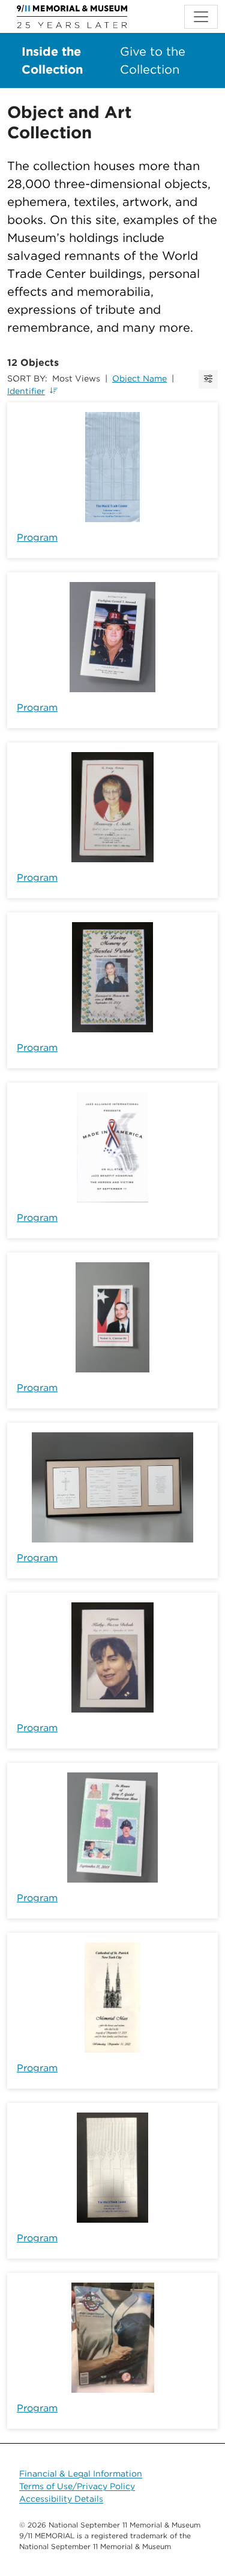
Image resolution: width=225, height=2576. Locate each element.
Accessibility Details (61, 2499)
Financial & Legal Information (81, 2474)
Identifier (26, 391)
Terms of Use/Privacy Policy (77, 2486)
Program (37, 537)
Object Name (139, 378)
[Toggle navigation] (201, 17)
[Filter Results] (208, 379)
